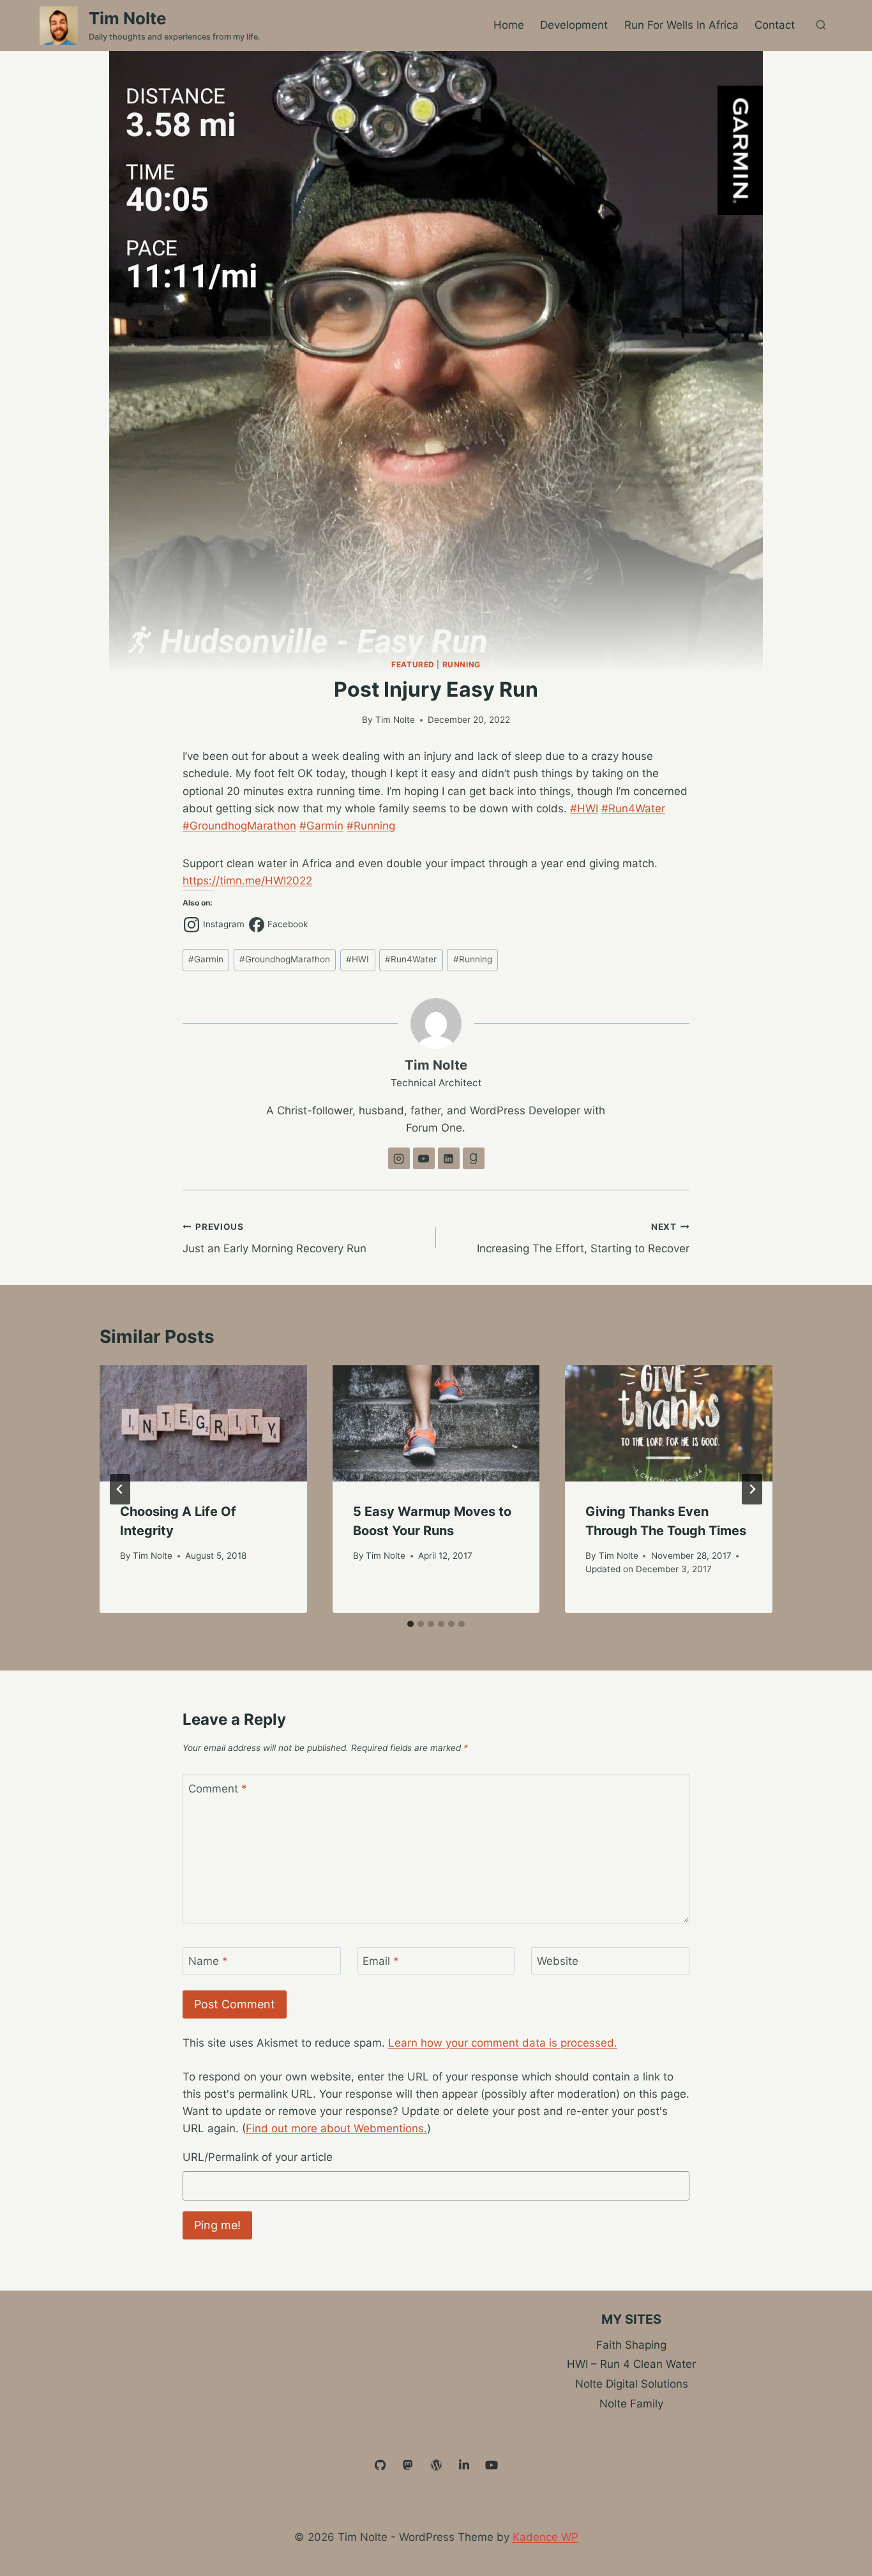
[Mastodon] (409, 2466)
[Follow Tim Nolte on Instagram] (399, 1158)
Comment (218, 1789)
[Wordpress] (436, 2466)
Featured (413, 664)
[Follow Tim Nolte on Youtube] (424, 1158)
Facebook (288, 924)
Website (558, 1961)
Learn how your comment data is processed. (503, 2043)
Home (509, 25)
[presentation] (203, 1424)
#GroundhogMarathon (239, 826)
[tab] (410, 1624)
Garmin (206, 959)
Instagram (224, 924)
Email (381, 1961)
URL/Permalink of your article (258, 2157)
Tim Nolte (395, 720)
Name (208, 1961)
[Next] (752, 1489)
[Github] (380, 2466)
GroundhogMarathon (285, 959)
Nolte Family (631, 2404)
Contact (775, 25)
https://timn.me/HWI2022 (247, 881)
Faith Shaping (631, 2345)
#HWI (584, 808)
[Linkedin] (464, 2466)
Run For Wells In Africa (681, 25)
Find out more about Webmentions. (336, 2128)
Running (462, 664)
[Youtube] (492, 2466)
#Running (371, 826)
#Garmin (321, 826)
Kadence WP (545, 2537)
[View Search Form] (821, 26)
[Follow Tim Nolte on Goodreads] (474, 1158)
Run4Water (411, 959)
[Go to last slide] (120, 1489)
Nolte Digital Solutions (632, 2384)
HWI (357, 959)
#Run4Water (633, 808)
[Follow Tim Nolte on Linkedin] (449, 1158)
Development (574, 25)
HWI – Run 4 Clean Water (631, 2364)
